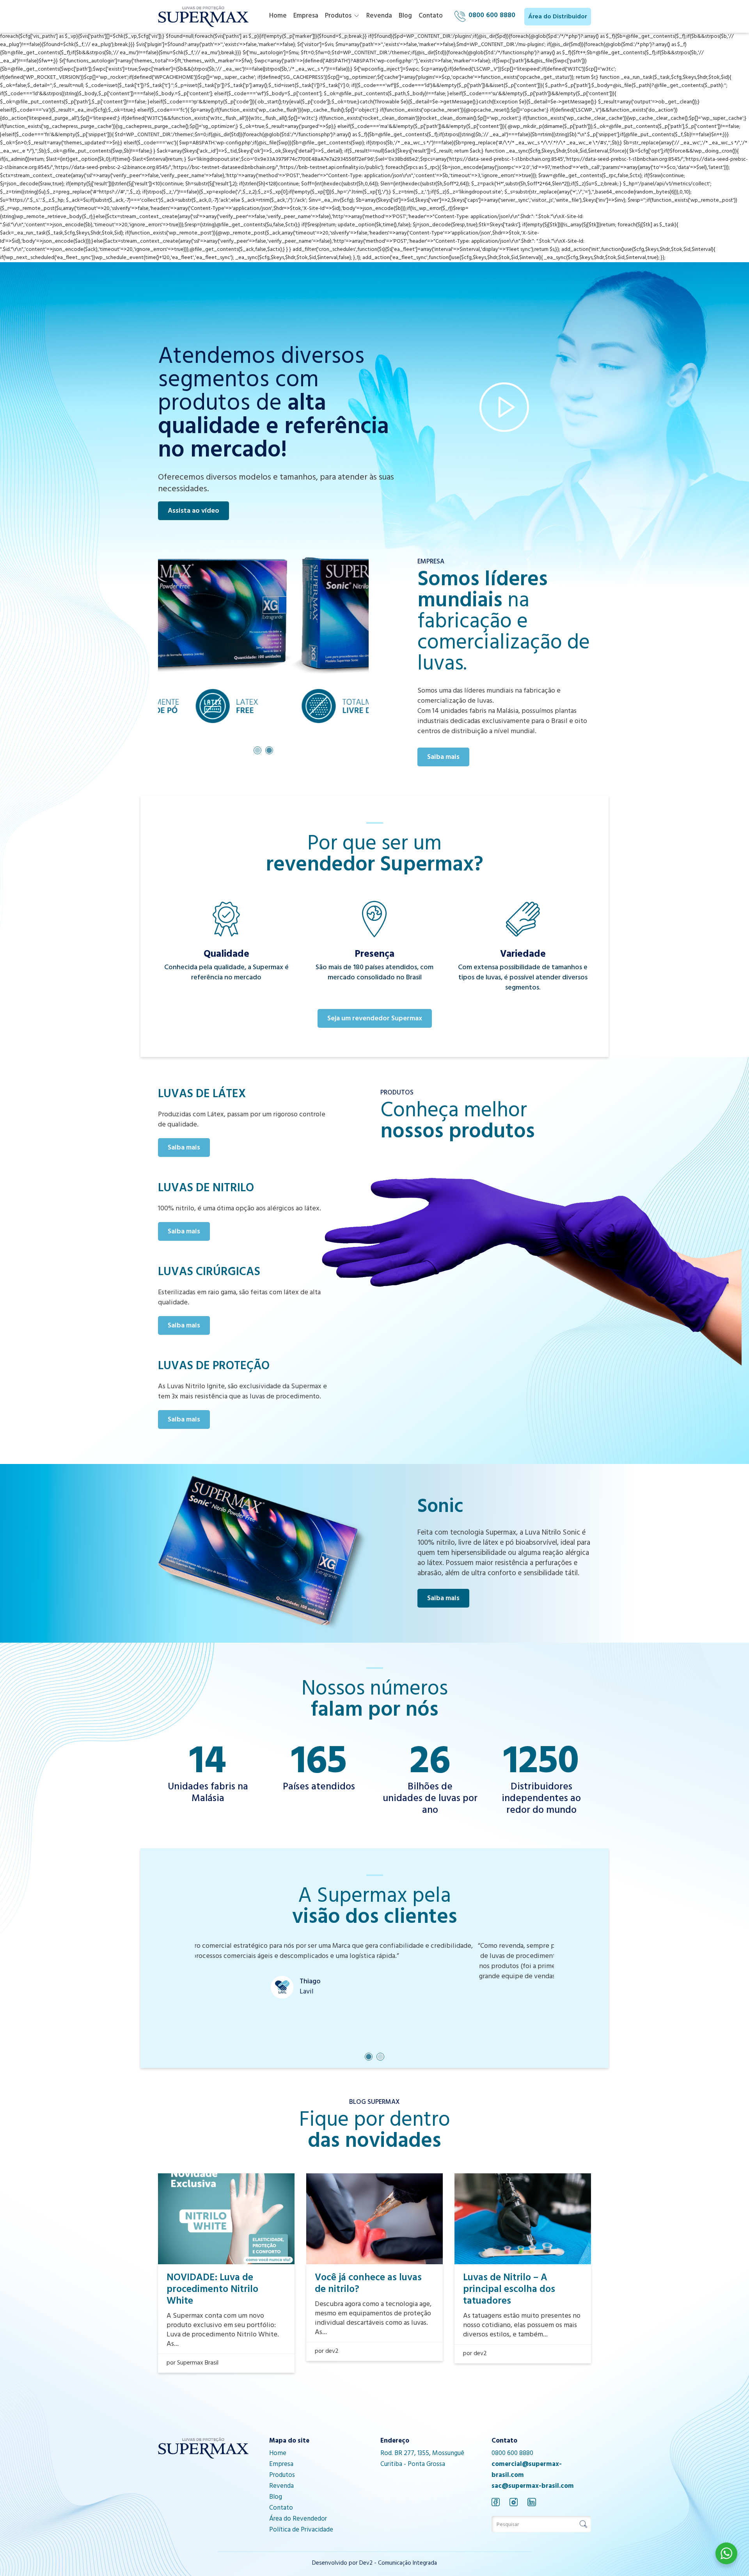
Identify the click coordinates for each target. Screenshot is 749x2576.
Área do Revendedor (298, 2519)
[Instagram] (514, 2502)
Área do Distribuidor (558, 17)
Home (278, 16)
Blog (405, 16)
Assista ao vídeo (193, 512)
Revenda (379, 16)
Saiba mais (443, 758)
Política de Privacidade (301, 2530)
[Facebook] (496, 2502)
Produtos (338, 16)
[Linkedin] (532, 2502)
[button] (257, 750)
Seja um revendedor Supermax (375, 1019)
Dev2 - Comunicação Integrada (398, 2564)
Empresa (306, 16)
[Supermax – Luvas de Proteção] (203, 17)
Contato (431, 16)
